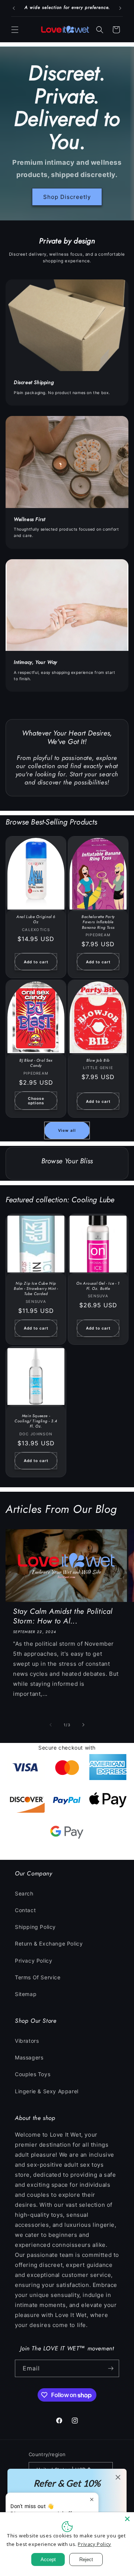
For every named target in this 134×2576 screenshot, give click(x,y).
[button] (15, 30)
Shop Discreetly (67, 196)
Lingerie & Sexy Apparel (47, 2091)
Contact (25, 1910)
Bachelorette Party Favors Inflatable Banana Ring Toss (98, 922)
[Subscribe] (111, 2368)
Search (24, 1893)
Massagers (29, 2057)
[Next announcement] (120, 8)
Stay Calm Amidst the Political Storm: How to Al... (63, 1616)
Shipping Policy (35, 1927)
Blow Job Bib (98, 1061)
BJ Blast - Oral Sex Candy (36, 1063)
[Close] (127, 2519)
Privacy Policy (33, 1961)
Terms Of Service (38, 1977)
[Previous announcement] (14, 8)
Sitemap (26, 1994)
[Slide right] (83, 1725)
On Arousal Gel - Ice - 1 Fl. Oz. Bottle (98, 1286)
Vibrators (27, 2041)
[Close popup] (92, 2499)
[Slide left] (51, 1725)
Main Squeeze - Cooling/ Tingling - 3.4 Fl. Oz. (36, 1421)
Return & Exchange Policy (49, 1944)
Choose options (36, 1101)
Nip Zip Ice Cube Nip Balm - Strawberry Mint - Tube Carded (36, 1289)
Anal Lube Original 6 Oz (36, 920)
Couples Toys (33, 2074)
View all (67, 1130)
